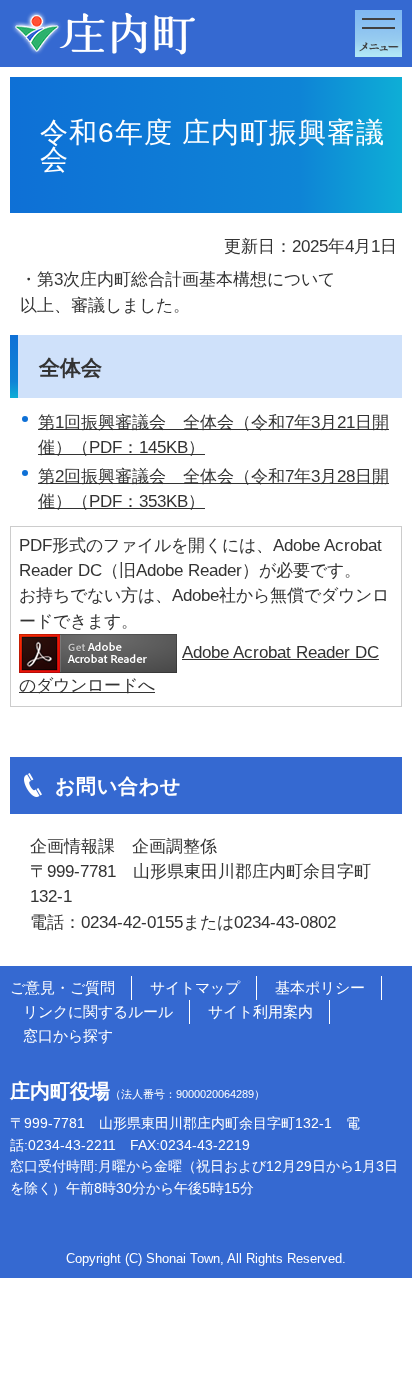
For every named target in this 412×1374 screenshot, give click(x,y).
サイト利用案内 (260, 1011)
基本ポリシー (320, 987)
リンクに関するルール (98, 1011)
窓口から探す (68, 1035)
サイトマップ (195, 987)
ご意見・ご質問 (62, 987)
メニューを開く (378, 33)
